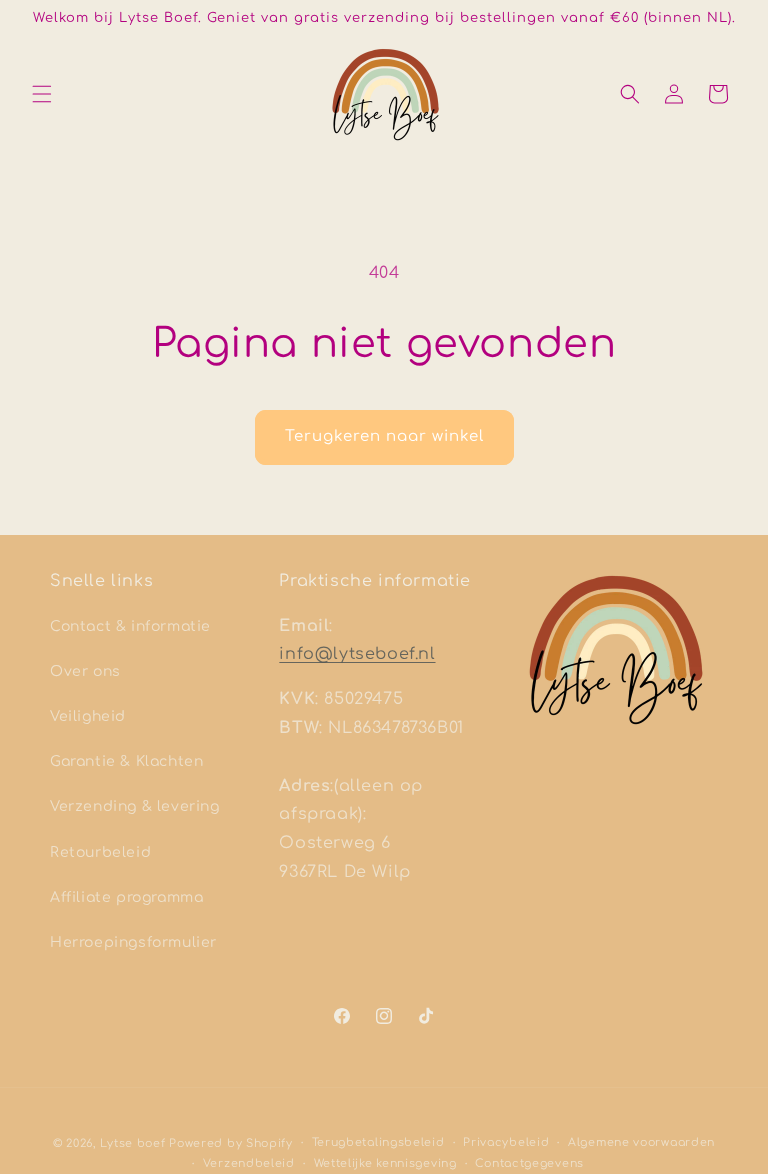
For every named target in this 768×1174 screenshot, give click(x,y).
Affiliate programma (126, 897)
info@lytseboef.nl (357, 654)
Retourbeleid (100, 852)
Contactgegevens (529, 1163)
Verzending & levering (135, 806)
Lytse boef (135, 1143)
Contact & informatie (130, 626)
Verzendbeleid (249, 1163)
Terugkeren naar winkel (384, 436)
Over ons (85, 671)
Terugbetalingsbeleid (378, 1142)
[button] (42, 94)
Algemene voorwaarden (641, 1142)
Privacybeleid (506, 1142)
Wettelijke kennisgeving (385, 1163)
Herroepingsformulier (133, 942)
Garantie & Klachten (126, 761)
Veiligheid (88, 716)
